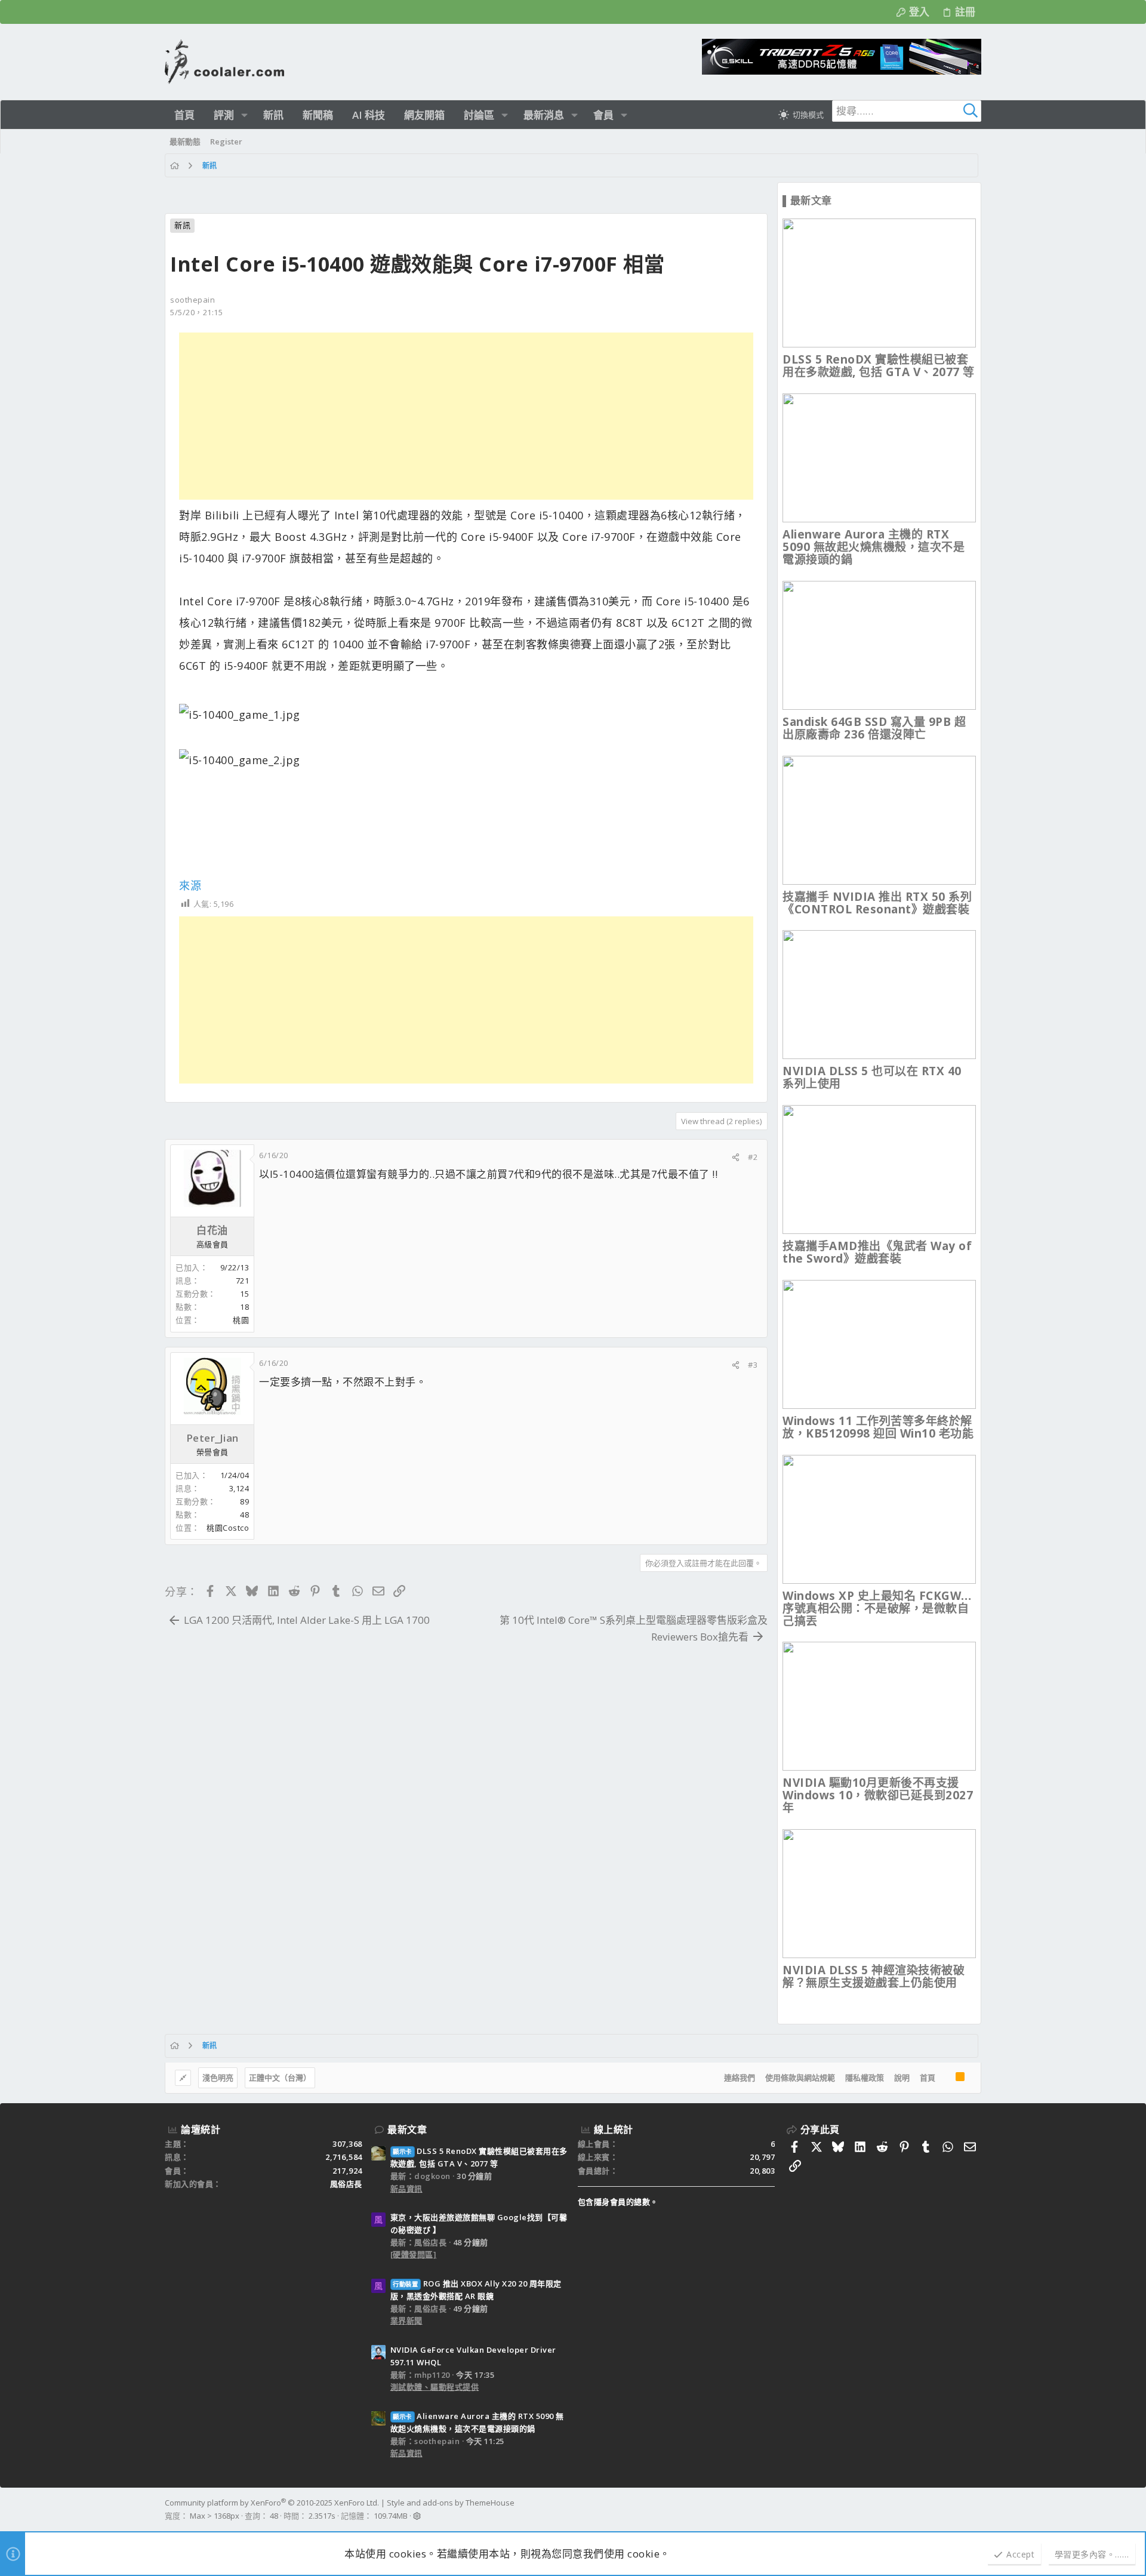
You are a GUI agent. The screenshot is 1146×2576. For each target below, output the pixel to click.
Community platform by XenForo (272, 2503)
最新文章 (407, 2129)
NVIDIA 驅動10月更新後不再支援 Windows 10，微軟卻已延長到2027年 (878, 1795)
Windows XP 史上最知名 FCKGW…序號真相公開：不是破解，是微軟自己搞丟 (877, 1608)
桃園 (241, 1320)
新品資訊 (406, 2189)
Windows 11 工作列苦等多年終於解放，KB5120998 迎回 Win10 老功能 (878, 1427)
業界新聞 (406, 2320)
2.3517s (322, 2516)
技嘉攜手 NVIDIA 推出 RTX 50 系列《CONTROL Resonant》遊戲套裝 (877, 903)
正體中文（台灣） (280, 2078)
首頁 (928, 2078)
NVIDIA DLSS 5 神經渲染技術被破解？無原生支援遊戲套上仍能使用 (874, 1976)
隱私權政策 (865, 2078)
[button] (244, 115)
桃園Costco (228, 1528)
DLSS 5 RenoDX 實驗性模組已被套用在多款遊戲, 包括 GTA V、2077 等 (879, 366)
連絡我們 (740, 2078)
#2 (753, 1157)
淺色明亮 (218, 2078)
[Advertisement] (466, 416)
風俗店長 (346, 2184)
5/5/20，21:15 (196, 312)
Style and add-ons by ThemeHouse (451, 2503)
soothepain (192, 300)
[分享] (736, 1157)
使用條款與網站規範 (800, 2078)
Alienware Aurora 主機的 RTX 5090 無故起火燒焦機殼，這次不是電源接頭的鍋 (874, 547)
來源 (190, 885)
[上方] (945, 2078)
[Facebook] (976, 2510)
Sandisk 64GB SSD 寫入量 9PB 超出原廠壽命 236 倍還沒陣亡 (874, 728)
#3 (753, 1365)
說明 (902, 2078)
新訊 (182, 225)
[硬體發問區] (414, 2254)
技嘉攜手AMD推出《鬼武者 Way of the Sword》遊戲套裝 (877, 1252)
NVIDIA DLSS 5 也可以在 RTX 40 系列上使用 (872, 1077)
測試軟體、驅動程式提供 (435, 2387)
